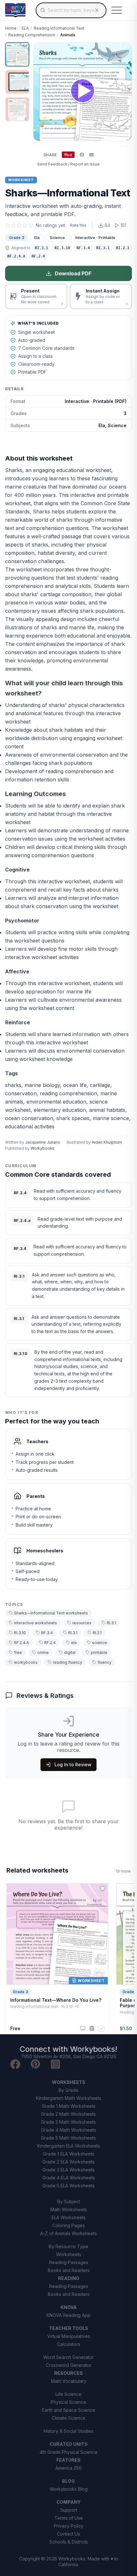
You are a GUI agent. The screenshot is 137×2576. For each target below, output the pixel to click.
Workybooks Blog (69, 2489)
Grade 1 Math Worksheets (69, 2106)
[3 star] (19, 225)
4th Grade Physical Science (68, 2452)
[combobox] (71, 10)
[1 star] (8, 225)
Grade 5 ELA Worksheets (68, 2186)
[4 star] (25, 225)
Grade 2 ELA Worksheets (68, 2162)
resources (82, 1623)
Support (69, 2510)
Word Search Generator (68, 2357)
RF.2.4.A (22, 1643)
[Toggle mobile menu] (117, 10)
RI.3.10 (20, 1633)
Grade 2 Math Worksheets (68, 2114)
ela (74, 1643)
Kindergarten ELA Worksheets (69, 2146)
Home (11, 28)
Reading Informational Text (59, 28)
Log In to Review (73, 1764)
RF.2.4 (50, 1643)
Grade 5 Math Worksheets (68, 2138)
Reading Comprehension (32, 35)
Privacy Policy (69, 2526)
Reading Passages (69, 2262)
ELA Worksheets (69, 2217)
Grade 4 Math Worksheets (69, 2130)
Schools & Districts (69, 2542)
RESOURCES (68, 2373)
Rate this (78, 225)
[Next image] (123, 92)
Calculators (69, 2344)
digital (70, 1652)
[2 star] (13, 225)
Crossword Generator (69, 2365)
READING (69, 2278)
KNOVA (69, 2307)
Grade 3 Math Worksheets (68, 2122)
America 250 (68, 2468)
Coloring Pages (68, 2225)
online (43, 1652)
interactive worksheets (36, 1623)
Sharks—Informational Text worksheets (51, 1613)
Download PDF (73, 273)
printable (99, 1652)
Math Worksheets (69, 2209)
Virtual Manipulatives (69, 2336)
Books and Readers (69, 2270)
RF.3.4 (47, 1633)
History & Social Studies (68, 2431)
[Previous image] (42, 92)
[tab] (17, 54)
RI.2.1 (97, 1633)
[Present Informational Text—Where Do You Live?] (83, 2029)
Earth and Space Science (69, 2410)
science (100, 1643)
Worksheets (69, 2254)
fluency (105, 1662)
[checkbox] (101, 2029)
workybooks (26, 1662)
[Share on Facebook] (82, 155)
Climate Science (68, 2418)
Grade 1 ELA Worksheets (69, 2154)
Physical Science (68, 2402)
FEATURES (68, 2460)
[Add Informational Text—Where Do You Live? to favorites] (103, 1889)
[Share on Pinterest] (68, 155)
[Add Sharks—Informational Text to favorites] (122, 53)
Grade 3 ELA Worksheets (68, 2170)
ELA (25, 28)
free (18, 1652)
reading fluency (68, 1662)
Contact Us (68, 2534)
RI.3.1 (111, 1623)
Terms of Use (69, 2518)
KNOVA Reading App (68, 2315)
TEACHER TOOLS (69, 2328)
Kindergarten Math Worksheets (69, 2098)
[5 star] (31, 225)
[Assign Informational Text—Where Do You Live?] (92, 2028)
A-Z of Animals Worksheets (68, 2233)
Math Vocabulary (69, 2381)
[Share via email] (91, 155)
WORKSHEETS (69, 2082)
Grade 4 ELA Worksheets (69, 2178)
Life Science (68, 2394)
